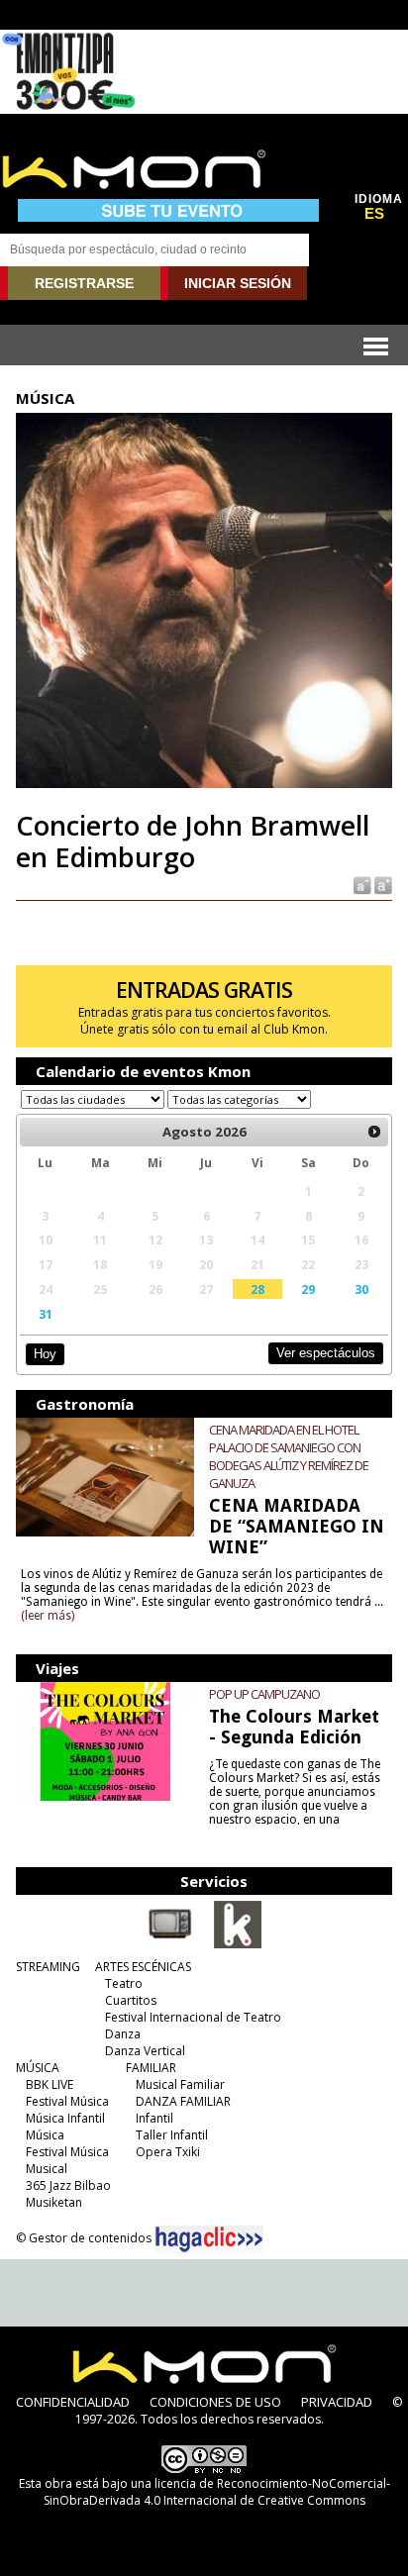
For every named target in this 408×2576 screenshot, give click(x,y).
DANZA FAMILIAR (183, 2101)
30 (361, 1289)
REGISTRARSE (84, 283)
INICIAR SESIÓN (238, 283)
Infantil (154, 2118)
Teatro (124, 1983)
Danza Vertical (145, 2051)
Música (45, 2135)
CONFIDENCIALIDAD (73, 2402)
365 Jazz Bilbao (68, 2185)
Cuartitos (131, 2000)
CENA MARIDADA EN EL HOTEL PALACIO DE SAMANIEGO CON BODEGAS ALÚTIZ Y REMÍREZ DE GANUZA (289, 1456)
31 (46, 1314)
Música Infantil (65, 2118)
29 (308, 1289)
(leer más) (48, 1616)
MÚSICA (38, 2068)
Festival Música (67, 2101)
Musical (47, 2169)
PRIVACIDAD (337, 2402)
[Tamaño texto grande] (382, 885)
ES (374, 214)
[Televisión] (170, 1944)
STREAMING (48, 1967)
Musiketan (54, 2202)
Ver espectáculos (326, 1353)
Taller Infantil (172, 2135)
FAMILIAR (151, 2068)
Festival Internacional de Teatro (193, 2017)
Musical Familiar (180, 2084)
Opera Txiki (168, 2152)
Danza (123, 2034)
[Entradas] (238, 1944)
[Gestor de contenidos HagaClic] (209, 2239)
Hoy (45, 1354)
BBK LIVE (50, 2084)
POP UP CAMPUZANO (264, 1694)
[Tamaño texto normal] (361, 885)
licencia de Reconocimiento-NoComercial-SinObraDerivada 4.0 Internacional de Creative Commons (217, 2492)
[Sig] (374, 1132)
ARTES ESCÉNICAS (143, 1967)
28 (257, 1289)
